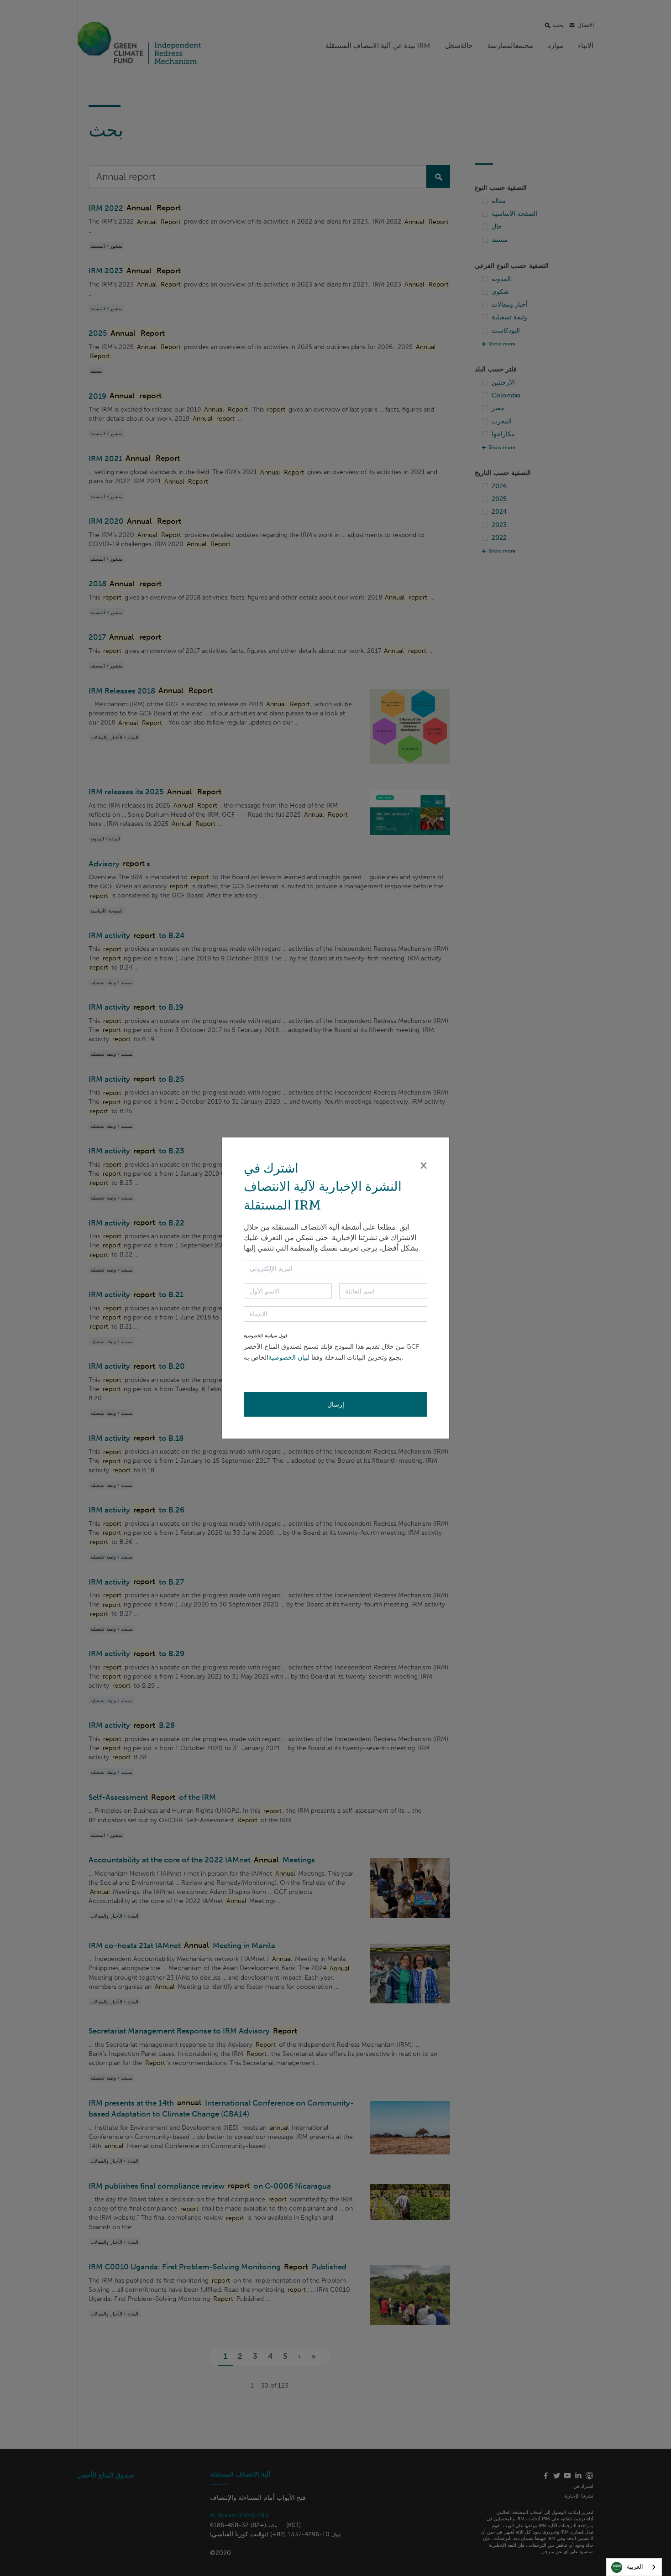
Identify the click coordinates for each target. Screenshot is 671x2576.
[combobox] (634, 2567)
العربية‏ (635, 2567)
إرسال (336, 1404)
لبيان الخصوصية (289, 1358)
